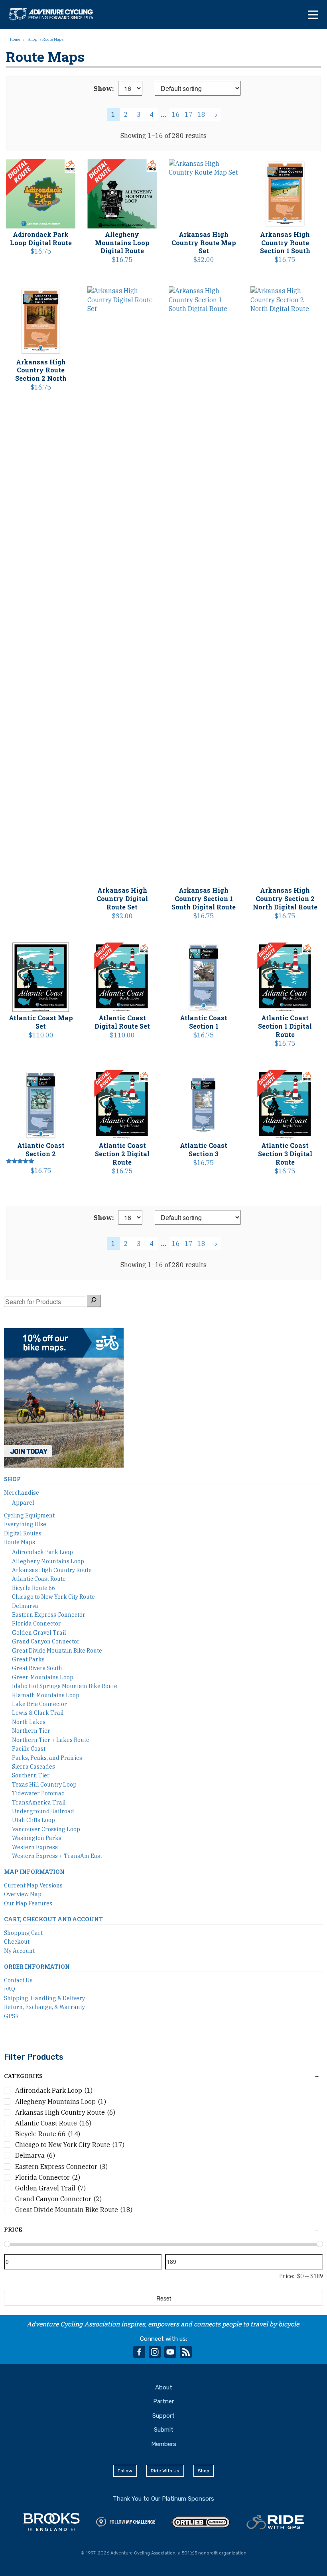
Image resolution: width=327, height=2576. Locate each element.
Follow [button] (125, 2471)
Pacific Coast (29, 1749)
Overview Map (23, 1894)
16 (176, 114)
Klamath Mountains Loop (46, 1695)
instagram (155, 2352)
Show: (104, 89)
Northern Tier (31, 1731)
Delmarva (25, 1606)
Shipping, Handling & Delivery (44, 1998)
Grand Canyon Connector (46, 1641)
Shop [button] (204, 2471)
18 (201, 114)
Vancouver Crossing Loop (46, 1829)
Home (15, 39)
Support (163, 2416)
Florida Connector (36, 1624)
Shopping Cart (23, 1933)
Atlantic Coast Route (39, 1579)
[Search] (94, 1301)
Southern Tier (31, 1775)
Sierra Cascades (33, 1767)
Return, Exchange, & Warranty (44, 2007)
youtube (170, 2352)
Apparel (23, 1503)
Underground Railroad (43, 1811)
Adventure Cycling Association (55, 14)
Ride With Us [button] (165, 2471)
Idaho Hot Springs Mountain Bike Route (65, 1686)
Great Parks (28, 1659)
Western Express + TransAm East (57, 1856)
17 (189, 114)
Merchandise (22, 1493)
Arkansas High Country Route (52, 1570)
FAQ (10, 1989)
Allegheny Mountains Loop (48, 1561)
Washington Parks (37, 1838)
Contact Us (18, 1980)
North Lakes (29, 1722)
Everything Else (25, 1524)
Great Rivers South (37, 1668)
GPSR (11, 2016)
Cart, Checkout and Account (53, 1919)
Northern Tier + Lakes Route (51, 1740)
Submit (164, 2430)
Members (164, 2444)
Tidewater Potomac (38, 1793)
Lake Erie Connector (39, 1704)
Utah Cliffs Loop (33, 1820)
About (164, 2387)
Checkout (17, 1942)
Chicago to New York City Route (53, 1597)
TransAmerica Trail (39, 1803)
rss (186, 2352)
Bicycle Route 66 (33, 1588)
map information (34, 1872)
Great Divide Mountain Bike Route (57, 1651)
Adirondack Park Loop (42, 1552)
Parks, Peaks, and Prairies (47, 1758)
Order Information (37, 1967)
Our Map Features (28, 1903)
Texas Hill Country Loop (44, 1785)
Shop (32, 39)
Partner (163, 2401)
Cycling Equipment (29, 1515)
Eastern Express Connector (49, 1615)
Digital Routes (23, 1533)
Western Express (35, 1847)
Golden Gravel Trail (39, 1633)
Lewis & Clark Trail (38, 1713)
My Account (19, 1951)
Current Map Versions (33, 1885)
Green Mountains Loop (43, 1677)
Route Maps (20, 1542)
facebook (139, 2352)
